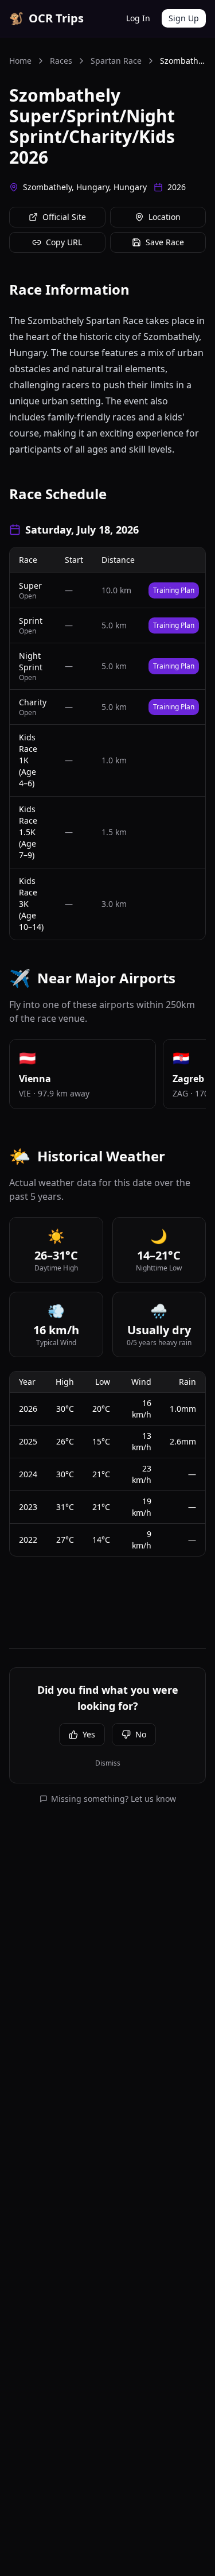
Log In (138, 18)
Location (165, 217)
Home (20, 61)
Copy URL (64, 242)
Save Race (165, 242)
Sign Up (184, 18)
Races (61, 61)
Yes (89, 1734)
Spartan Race (116, 61)
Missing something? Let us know (114, 1799)
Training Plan (174, 590)
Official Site (64, 217)
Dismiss (108, 1763)
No (141, 1734)
